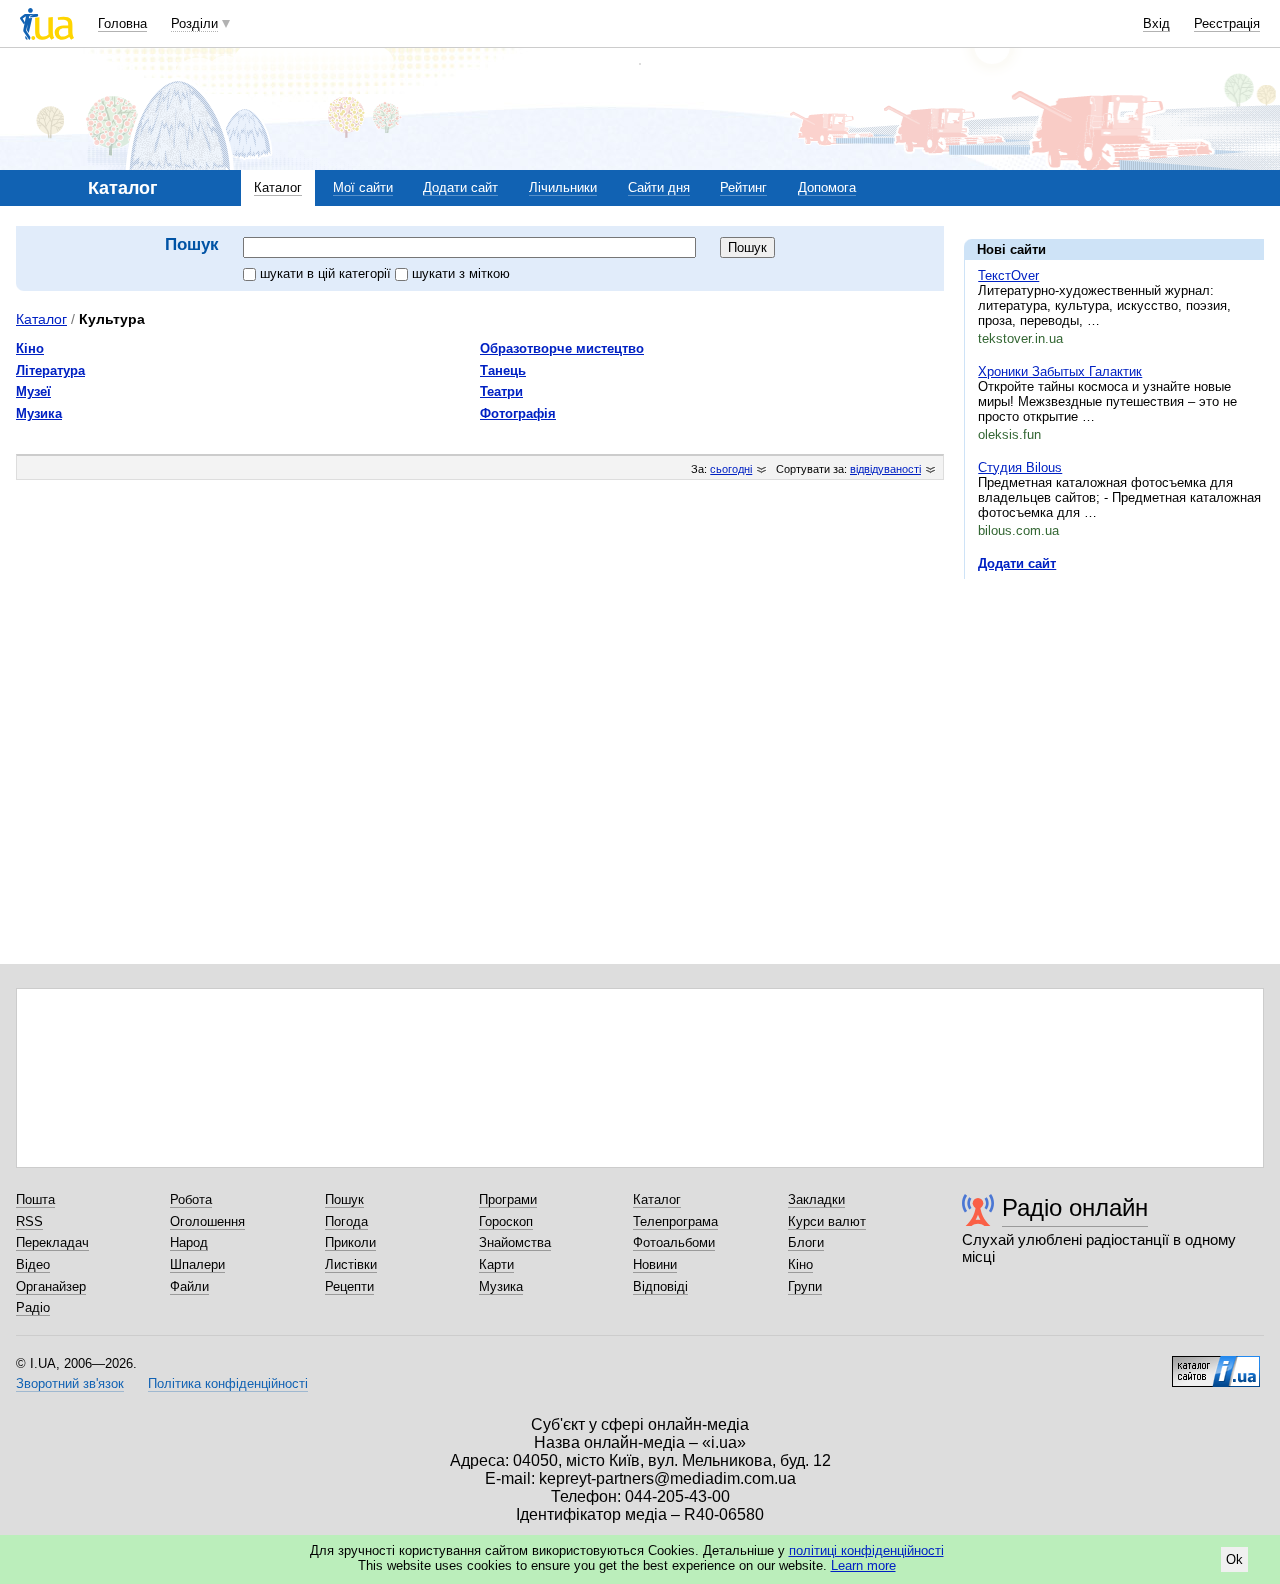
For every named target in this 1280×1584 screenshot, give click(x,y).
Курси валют (827, 1221)
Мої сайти (363, 187)
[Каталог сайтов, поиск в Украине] (1216, 1364)
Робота (191, 1199)
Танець (503, 370)
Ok (1234, 1559)
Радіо (33, 1307)
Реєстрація (1227, 23)
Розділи (194, 23)
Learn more (863, 1565)
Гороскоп (506, 1221)
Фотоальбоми (674, 1242)
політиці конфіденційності (866, 1550)
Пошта (35, 1199)
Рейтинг (743, 187)
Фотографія (518, 413)
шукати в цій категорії (327, 273)
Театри (501, 391)
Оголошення (207, 1221)
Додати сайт (460, 187)
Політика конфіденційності (228, 1383)
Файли (189, 1286)
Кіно (30, 348)
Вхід (1156, 23)
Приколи (350, 1242)
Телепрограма (675, 1221)
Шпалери (197, 1264)
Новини (655, 1264)
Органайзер (51, 1286)
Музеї (33, 391)
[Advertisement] (1114, 717)
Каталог (278, 187)
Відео (33, 1264)
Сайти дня (659, 187)
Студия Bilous (1020, 467)
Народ (189, 1242)
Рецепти (349, 1286)
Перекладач (52, 1242)
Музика (39, 413)
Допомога (827, 187)
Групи (805, 1286)
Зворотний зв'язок (70, 1383)
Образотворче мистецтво (562, 348)
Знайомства (515, 1242)
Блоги (806, 1242)
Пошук (344, 1199)
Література (50, 370)
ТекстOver (1008, 275)
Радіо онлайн (1075, 1207)
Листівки (351, 1264)
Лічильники (563, 187)
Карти (496, 1264)
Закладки (816, 1199)
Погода (346, 1221)
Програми (508, 1199)
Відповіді (660, 1286)
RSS (29, 1221)
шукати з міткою (461, 273)
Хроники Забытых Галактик (1060, 371)
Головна (122, 23)
